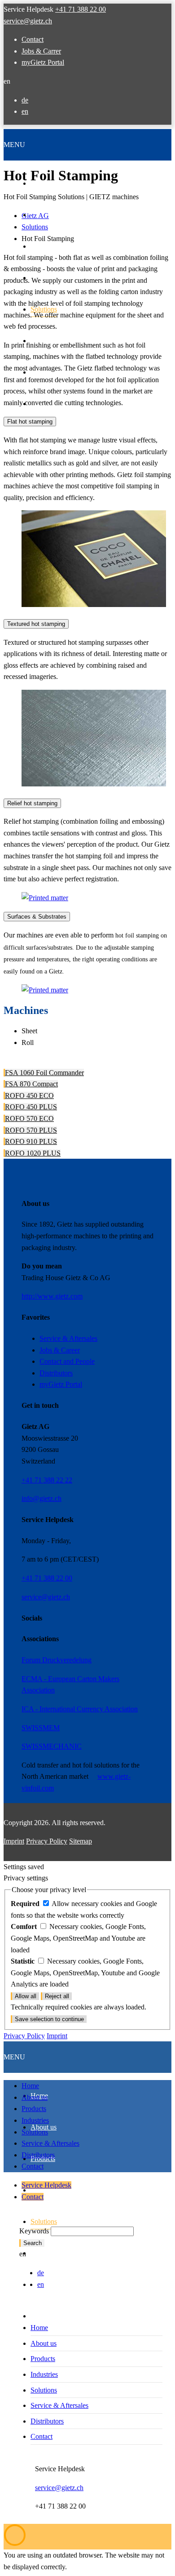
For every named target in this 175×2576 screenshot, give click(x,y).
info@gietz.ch (42, 1498)
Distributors (56, 1373)
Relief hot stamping (32, 803)
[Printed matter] (94, 784)
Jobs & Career (60, 1350)
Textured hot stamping (36, 624)
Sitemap (81, 1841)
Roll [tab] (28, 1042)
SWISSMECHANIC (52, 1746)
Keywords (34, 2231)
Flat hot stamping (30, 422)
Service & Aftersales (68, 1338)
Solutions (35, 2132)
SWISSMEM (41, 1728)
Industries (35, 2120)
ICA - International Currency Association (80, 1709)
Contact (33, 39)
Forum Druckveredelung (57, 1660)
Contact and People (67, 1361)
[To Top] (15, 2544)
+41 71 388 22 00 (81, 9)
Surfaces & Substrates (37, 917)
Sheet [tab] (29, 1031)
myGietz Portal (43, 62)
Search (33, 2243)
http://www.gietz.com (52, 1296)
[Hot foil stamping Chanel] (94, 605)
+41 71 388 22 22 (47, 1480)
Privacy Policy (47, 1841)
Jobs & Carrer (41, 51)
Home (30, 2086)
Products (34, 2109)
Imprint (14, 1841)
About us (35, 2097)
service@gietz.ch (28, 21)
